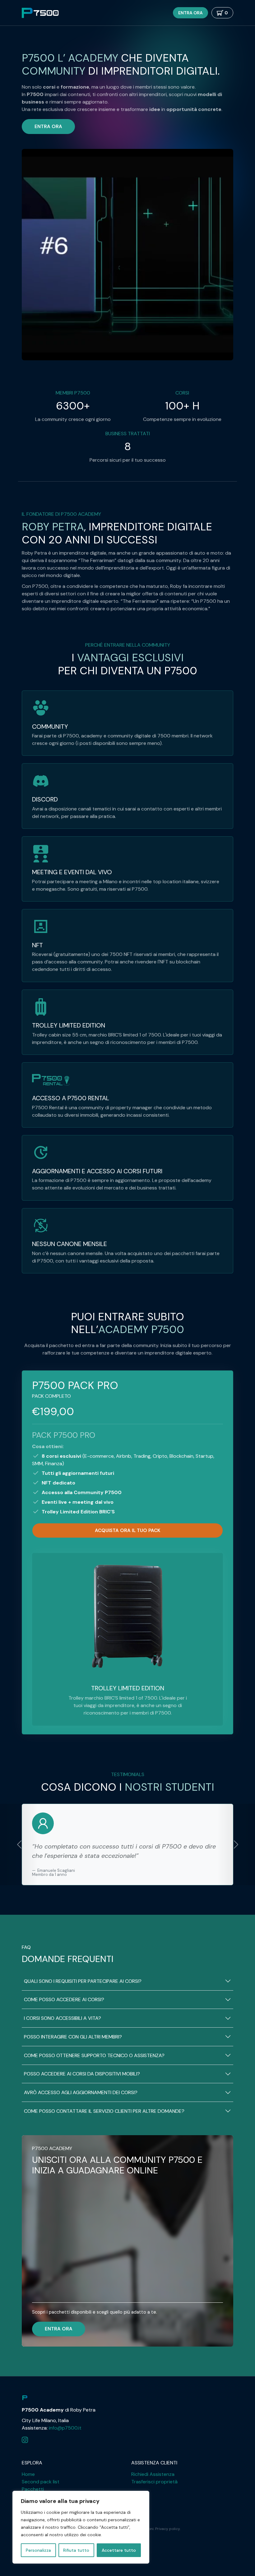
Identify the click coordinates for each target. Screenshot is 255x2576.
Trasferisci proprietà (154, 2482)
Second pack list (41, 2482)
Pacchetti (33, 2489)
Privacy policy (167, 2529)
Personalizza (38, 2550)
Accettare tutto (119, 2550)
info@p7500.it (65, 2428)
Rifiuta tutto (76, 2550)
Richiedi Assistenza (153, 2474)
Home (28, 2474)
